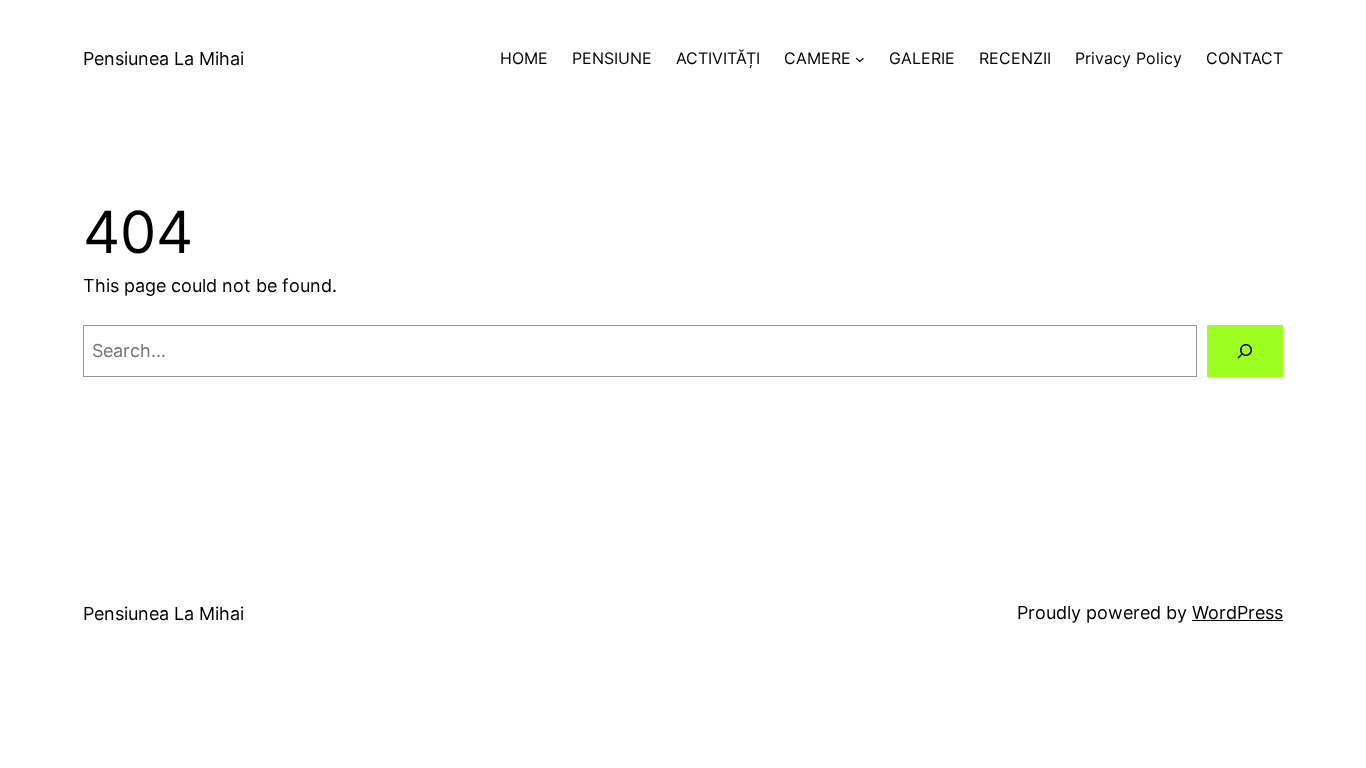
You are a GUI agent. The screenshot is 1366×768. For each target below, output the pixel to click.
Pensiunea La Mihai (163, 58)
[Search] (1245, 351)
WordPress (1237, 612)
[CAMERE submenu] (860, 59)
